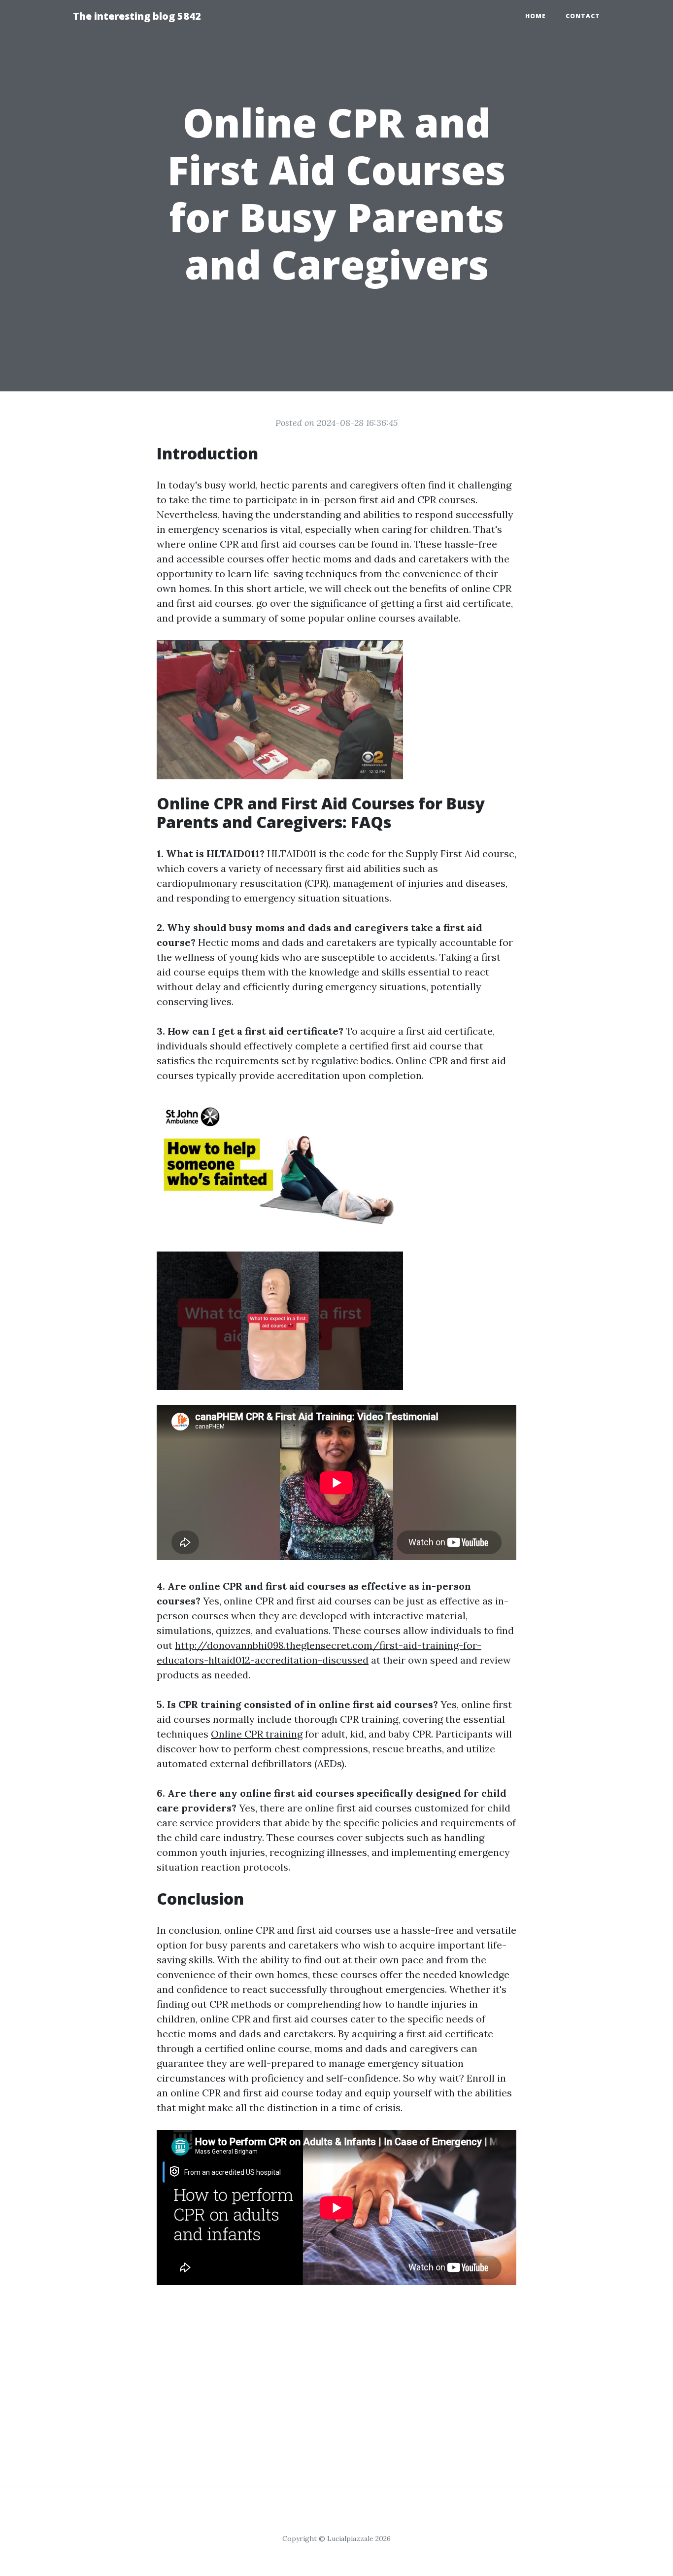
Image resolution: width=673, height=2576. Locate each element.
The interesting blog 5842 (137, 16)
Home (536, 16)
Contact (583, 16)
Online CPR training (257, 1734)
